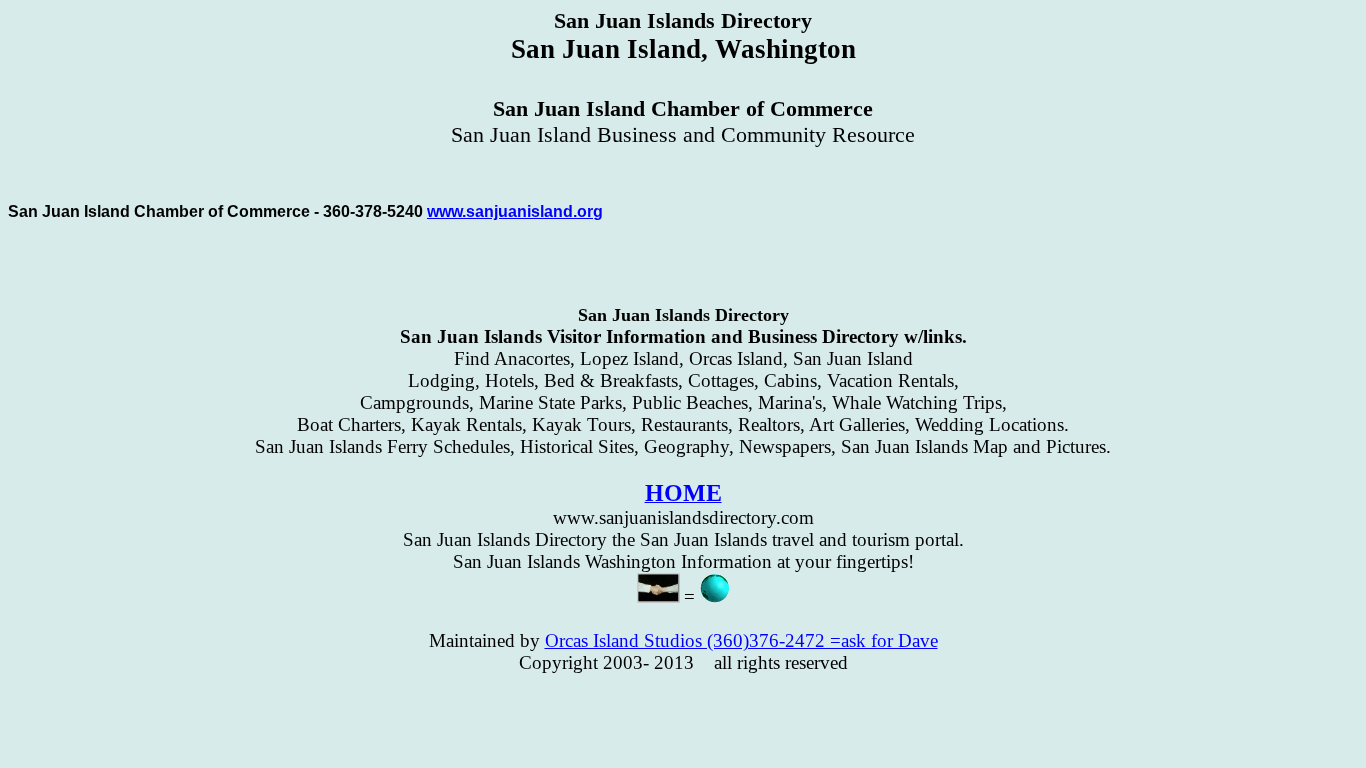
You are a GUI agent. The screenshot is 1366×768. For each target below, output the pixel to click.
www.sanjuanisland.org (515, 211)
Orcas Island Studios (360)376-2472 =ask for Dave (741, 640)
